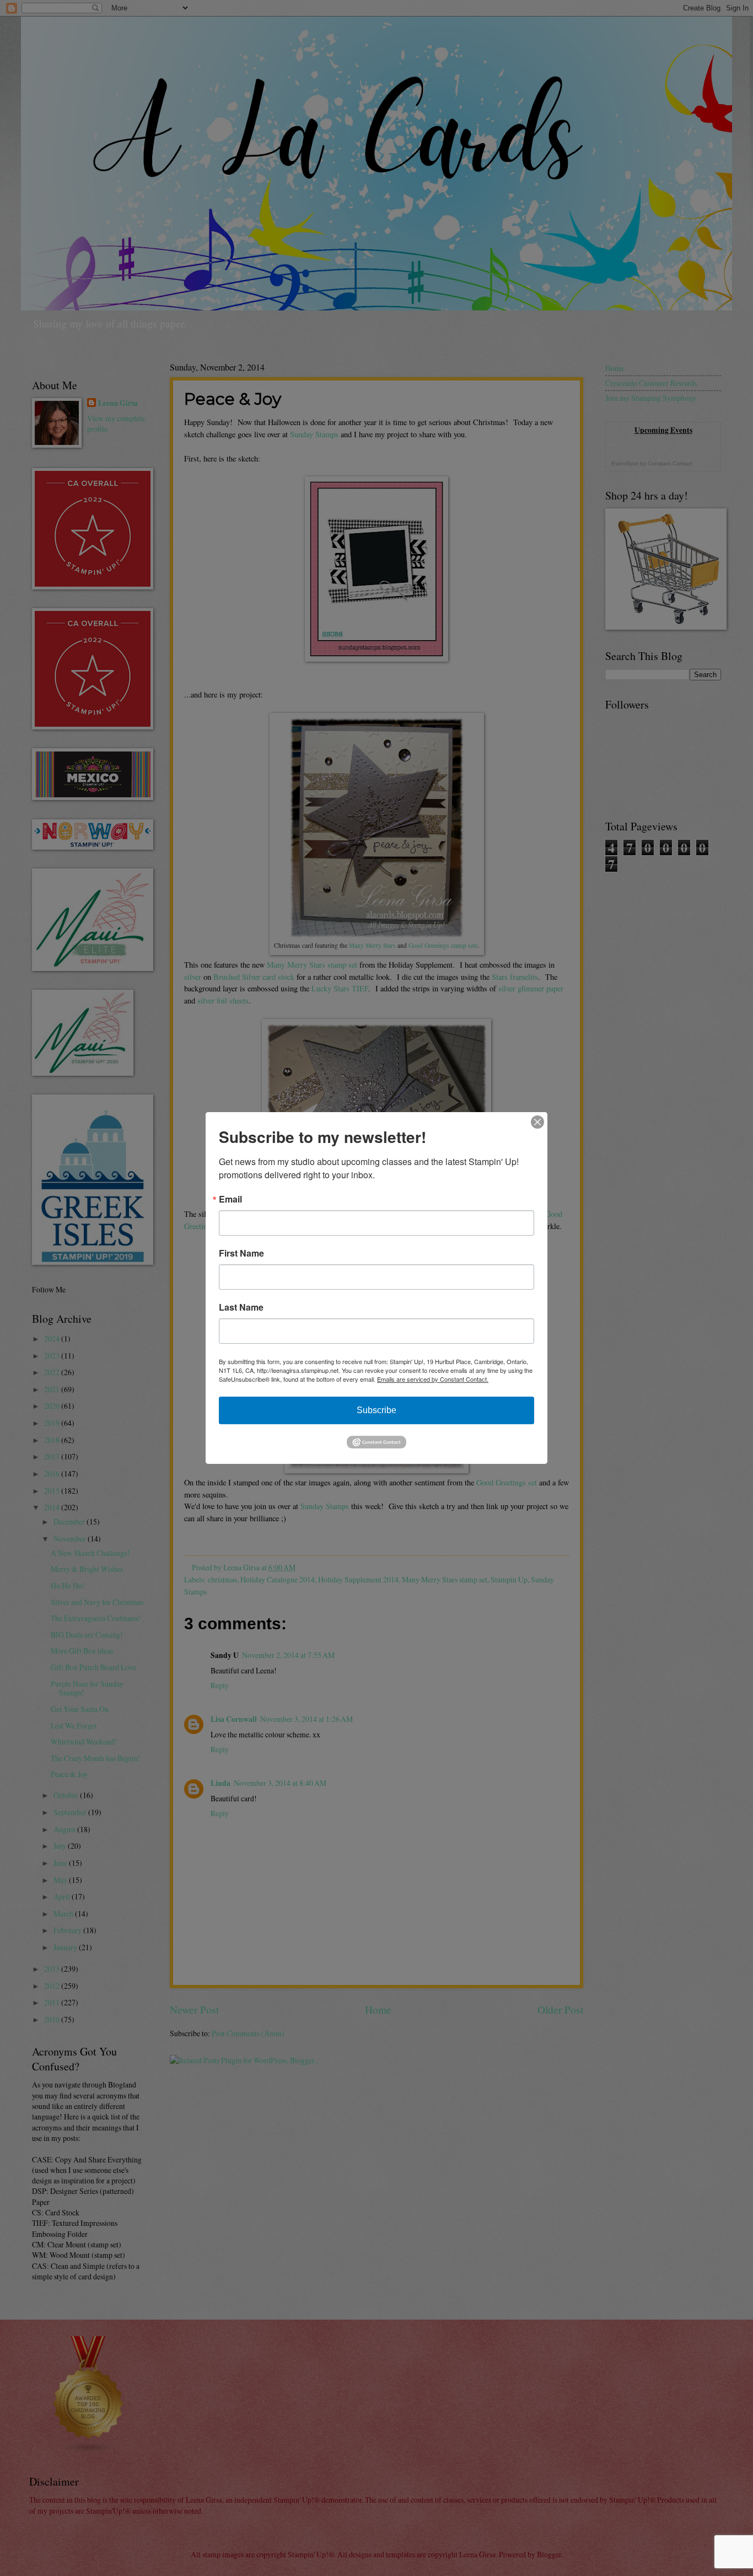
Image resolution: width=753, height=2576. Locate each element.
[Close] (537, 1122)
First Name (241, 1253)
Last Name (241, 1307)
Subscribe (376, 1410)
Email (230, 1199)
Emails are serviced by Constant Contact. (433, 1379)
